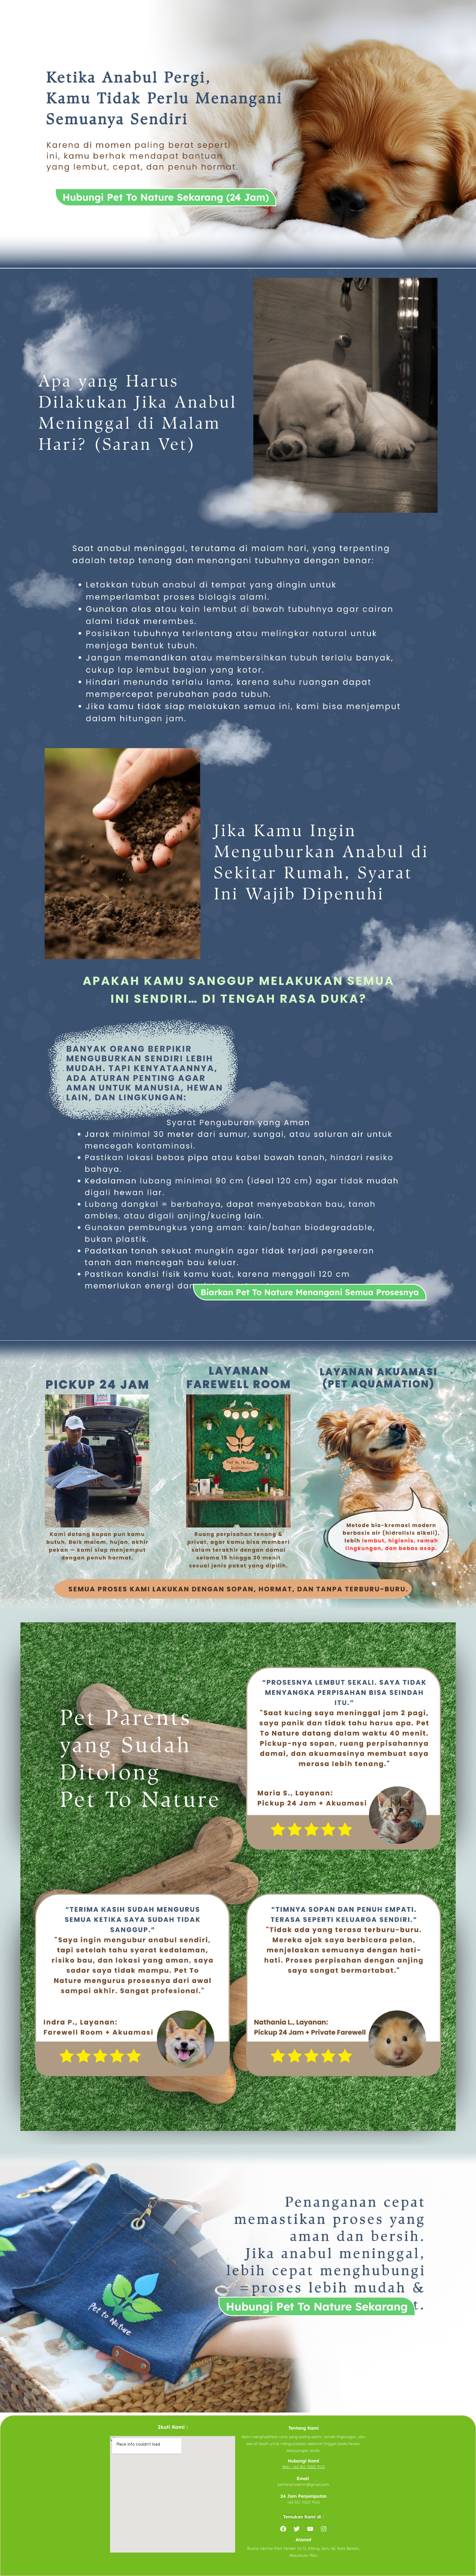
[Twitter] (297, 2529)
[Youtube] (310, 2529)
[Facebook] (283, 2529)
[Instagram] (324, 2529)
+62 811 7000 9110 (309, 2467)
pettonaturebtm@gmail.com (303, 2484)
